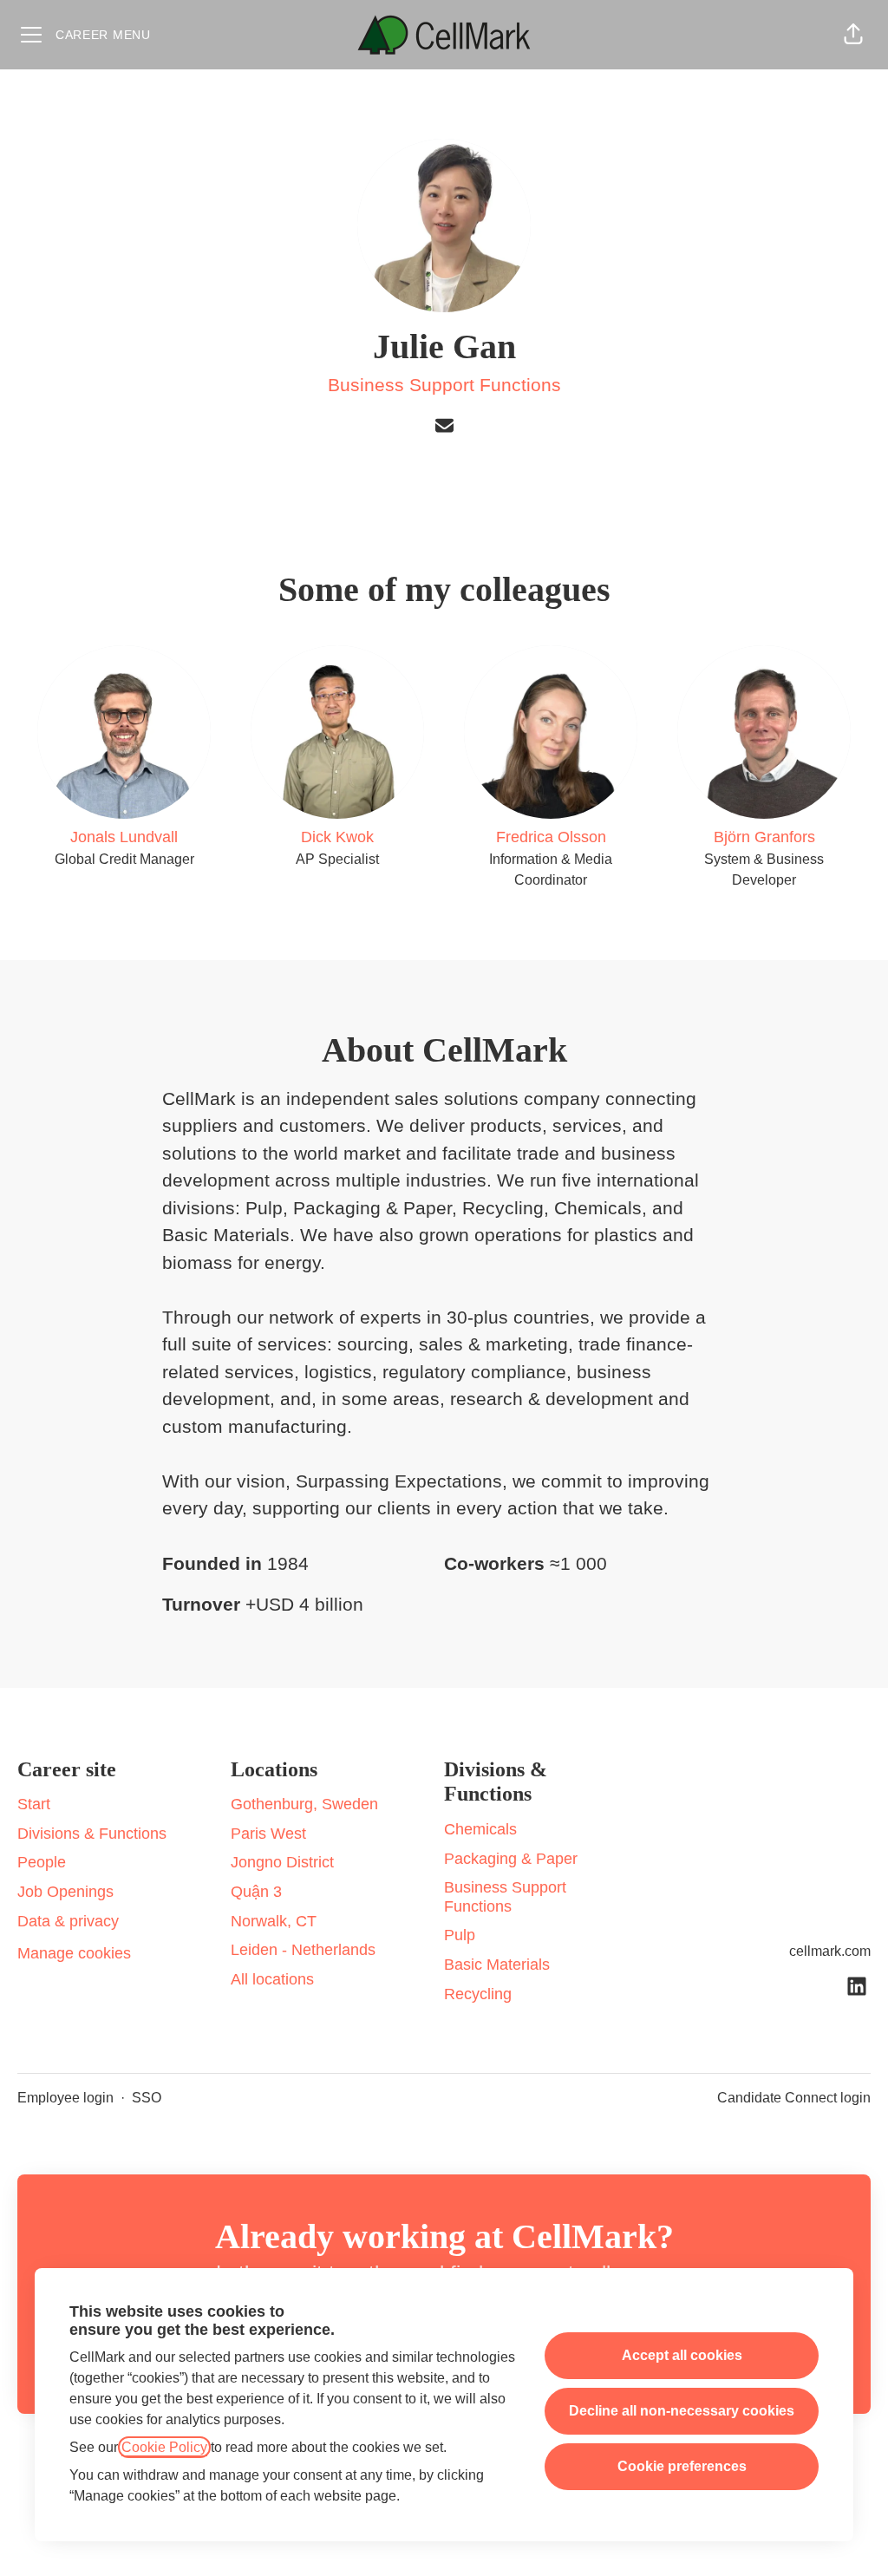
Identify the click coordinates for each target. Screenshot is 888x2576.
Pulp (460, 1935)
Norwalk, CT (274, 1921)
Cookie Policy (164, 2447)
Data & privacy (68, 1921)
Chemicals (480, 1829)
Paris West (268, 1834)
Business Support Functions (444, 385)
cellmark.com (830, 1951)
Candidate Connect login (794, 2098)
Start (34, 1804)
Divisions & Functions (92, 1834)
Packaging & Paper (511, 1859)
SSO (147, 2098)
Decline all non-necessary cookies (682, 2411)
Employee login (65, 2098)
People (42, 1862)
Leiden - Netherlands (303, 1950)
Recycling (478, 1994)
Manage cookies (74, 1953)
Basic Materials (497, 1965)
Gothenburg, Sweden (304, 1804)
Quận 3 (256, 1892)
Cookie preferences (682, 2466)
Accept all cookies (682, 2355)
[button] (853, 35)
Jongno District (282, 1862)
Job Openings (65, 1892)
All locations (272, 1979)
